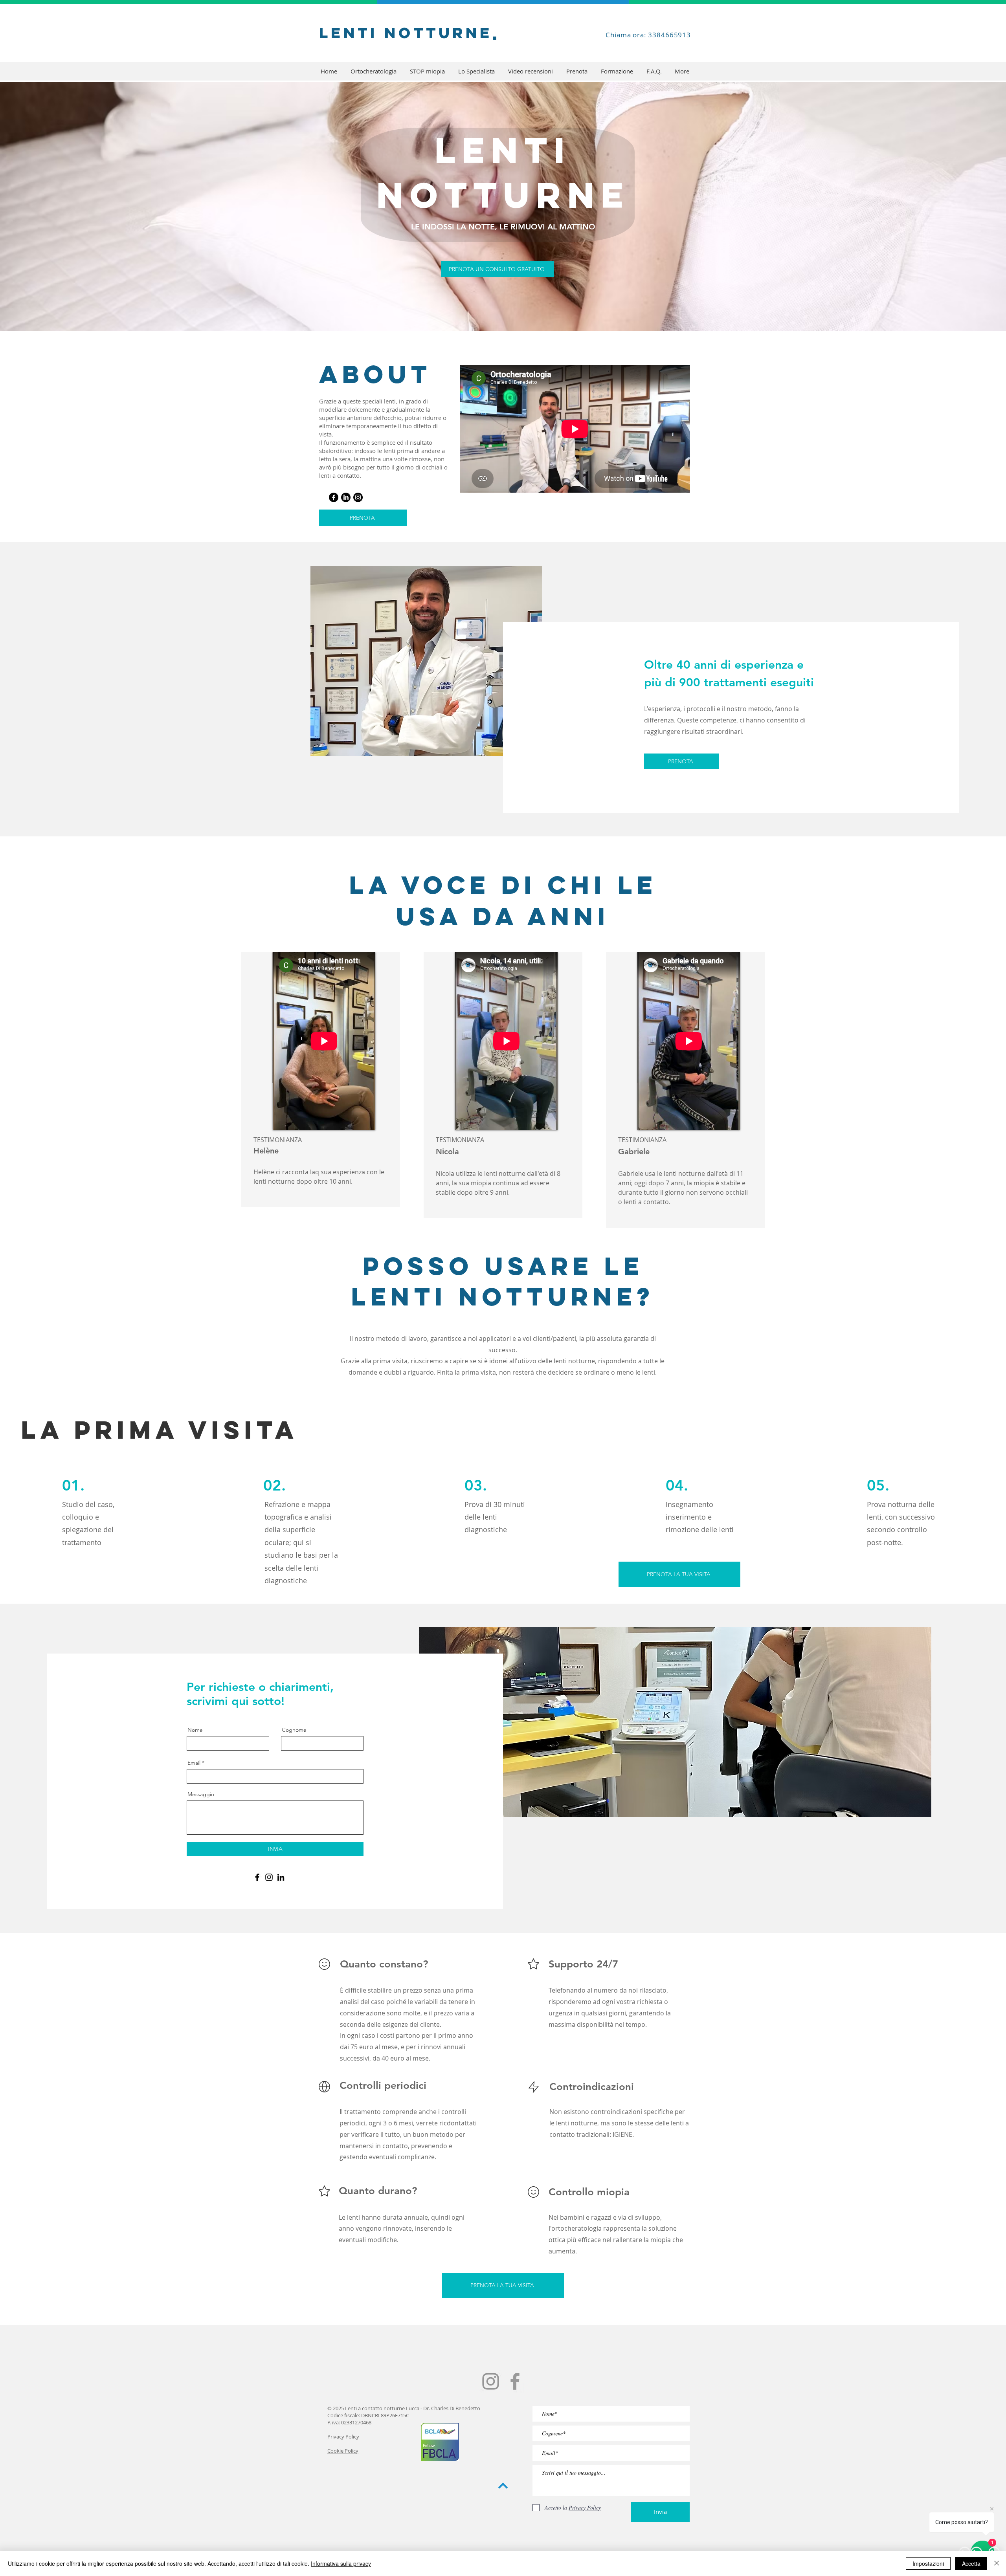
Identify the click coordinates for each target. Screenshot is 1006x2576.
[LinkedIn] (346, 497)
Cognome (294, 1730)
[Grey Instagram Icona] (491, 2381)
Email (194, 1763)
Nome (195, 1730)
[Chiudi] (997, 2563)
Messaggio (201, 1794)
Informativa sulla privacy (341, 2563)
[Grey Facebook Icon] (515, 2381)
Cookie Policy (343, 2451)
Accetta (971, 2563)
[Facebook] (334, 497)
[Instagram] (358, 497)
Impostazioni (928, 2563)
